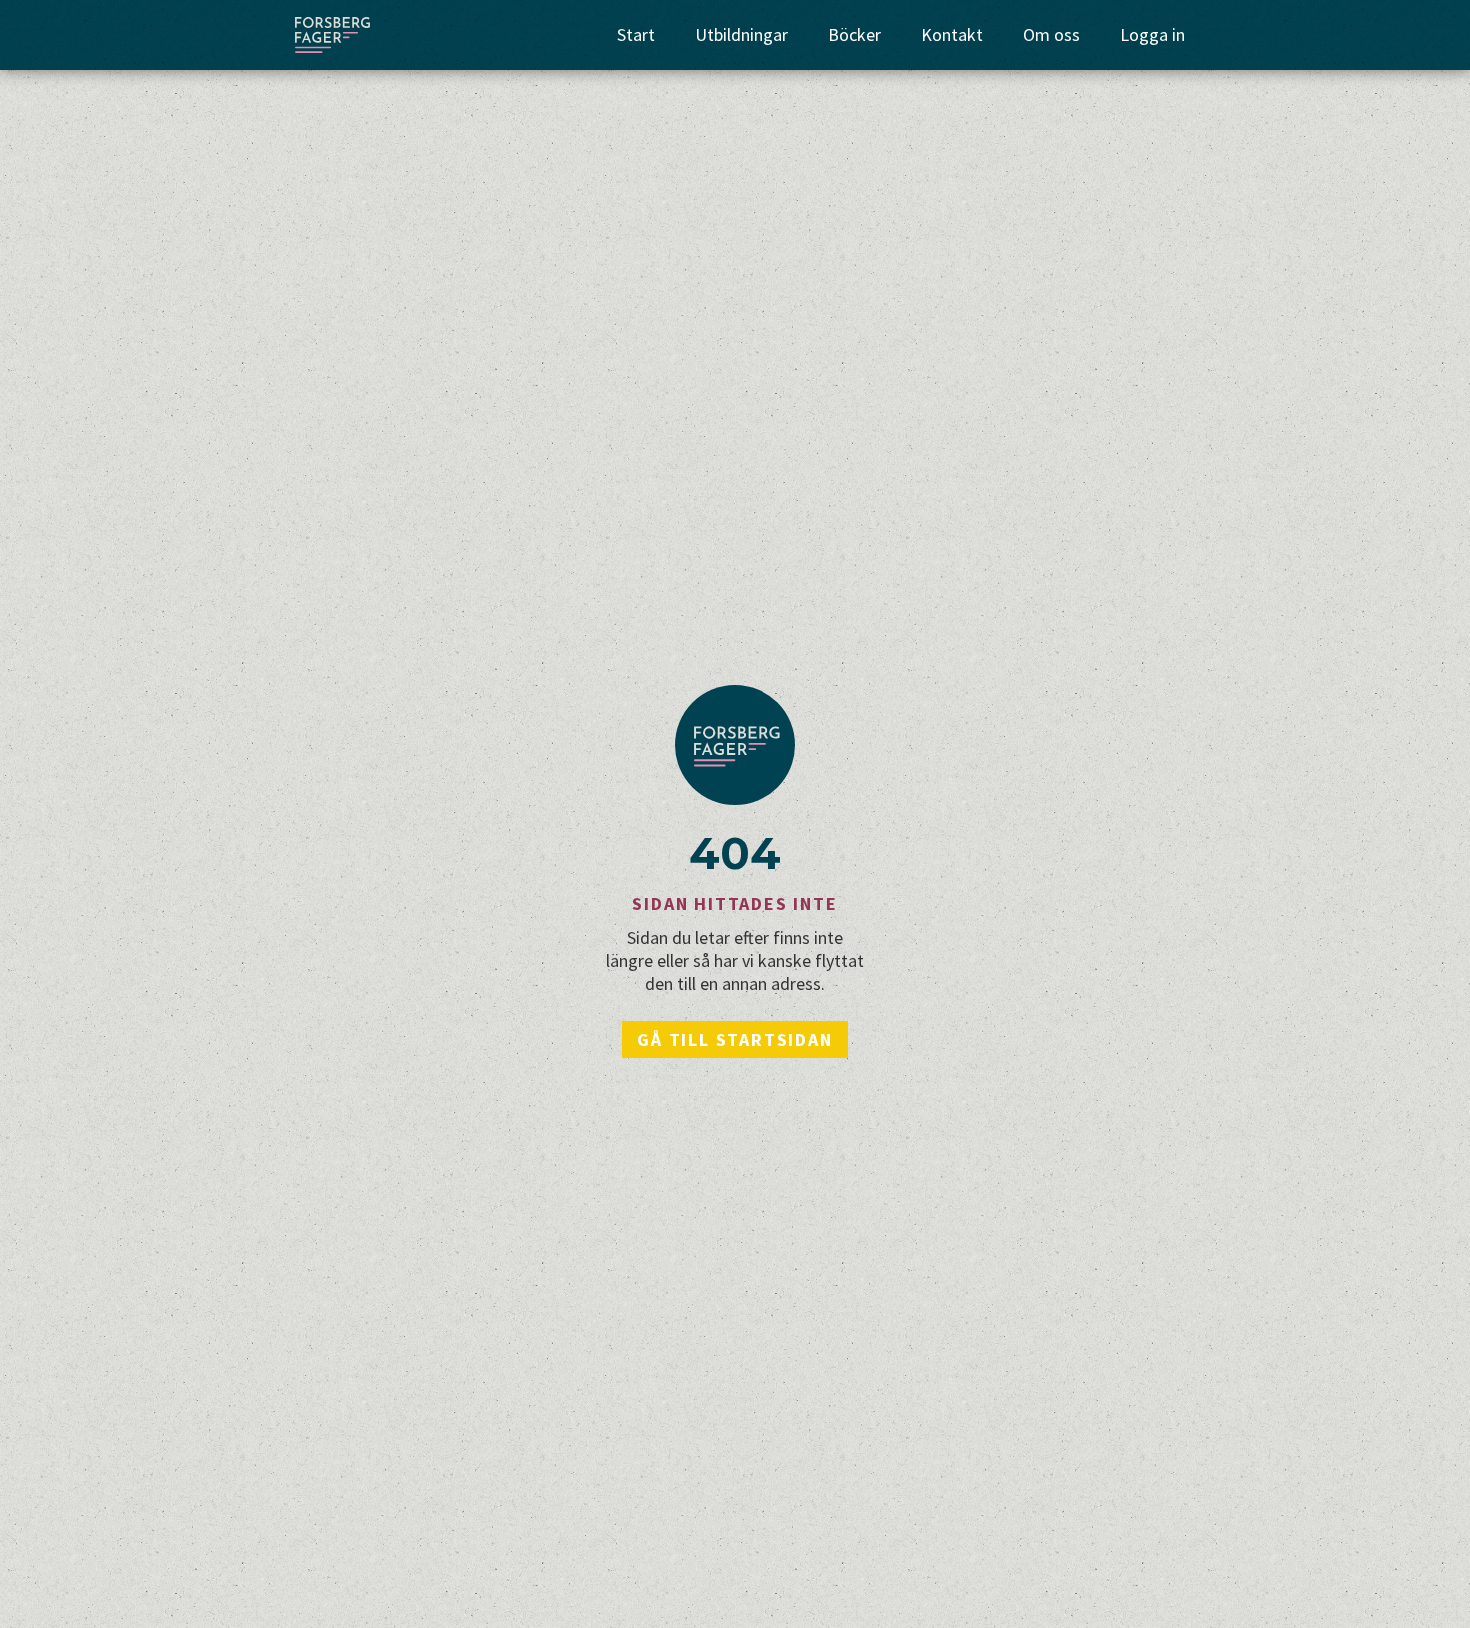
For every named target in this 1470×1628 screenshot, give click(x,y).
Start (636, 34)
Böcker (854, 34)
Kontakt (952, 34)
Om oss (1051, 34)
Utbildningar (741, 34)
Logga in (1152, 34)
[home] (332, 35)
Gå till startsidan (734, 1039)
